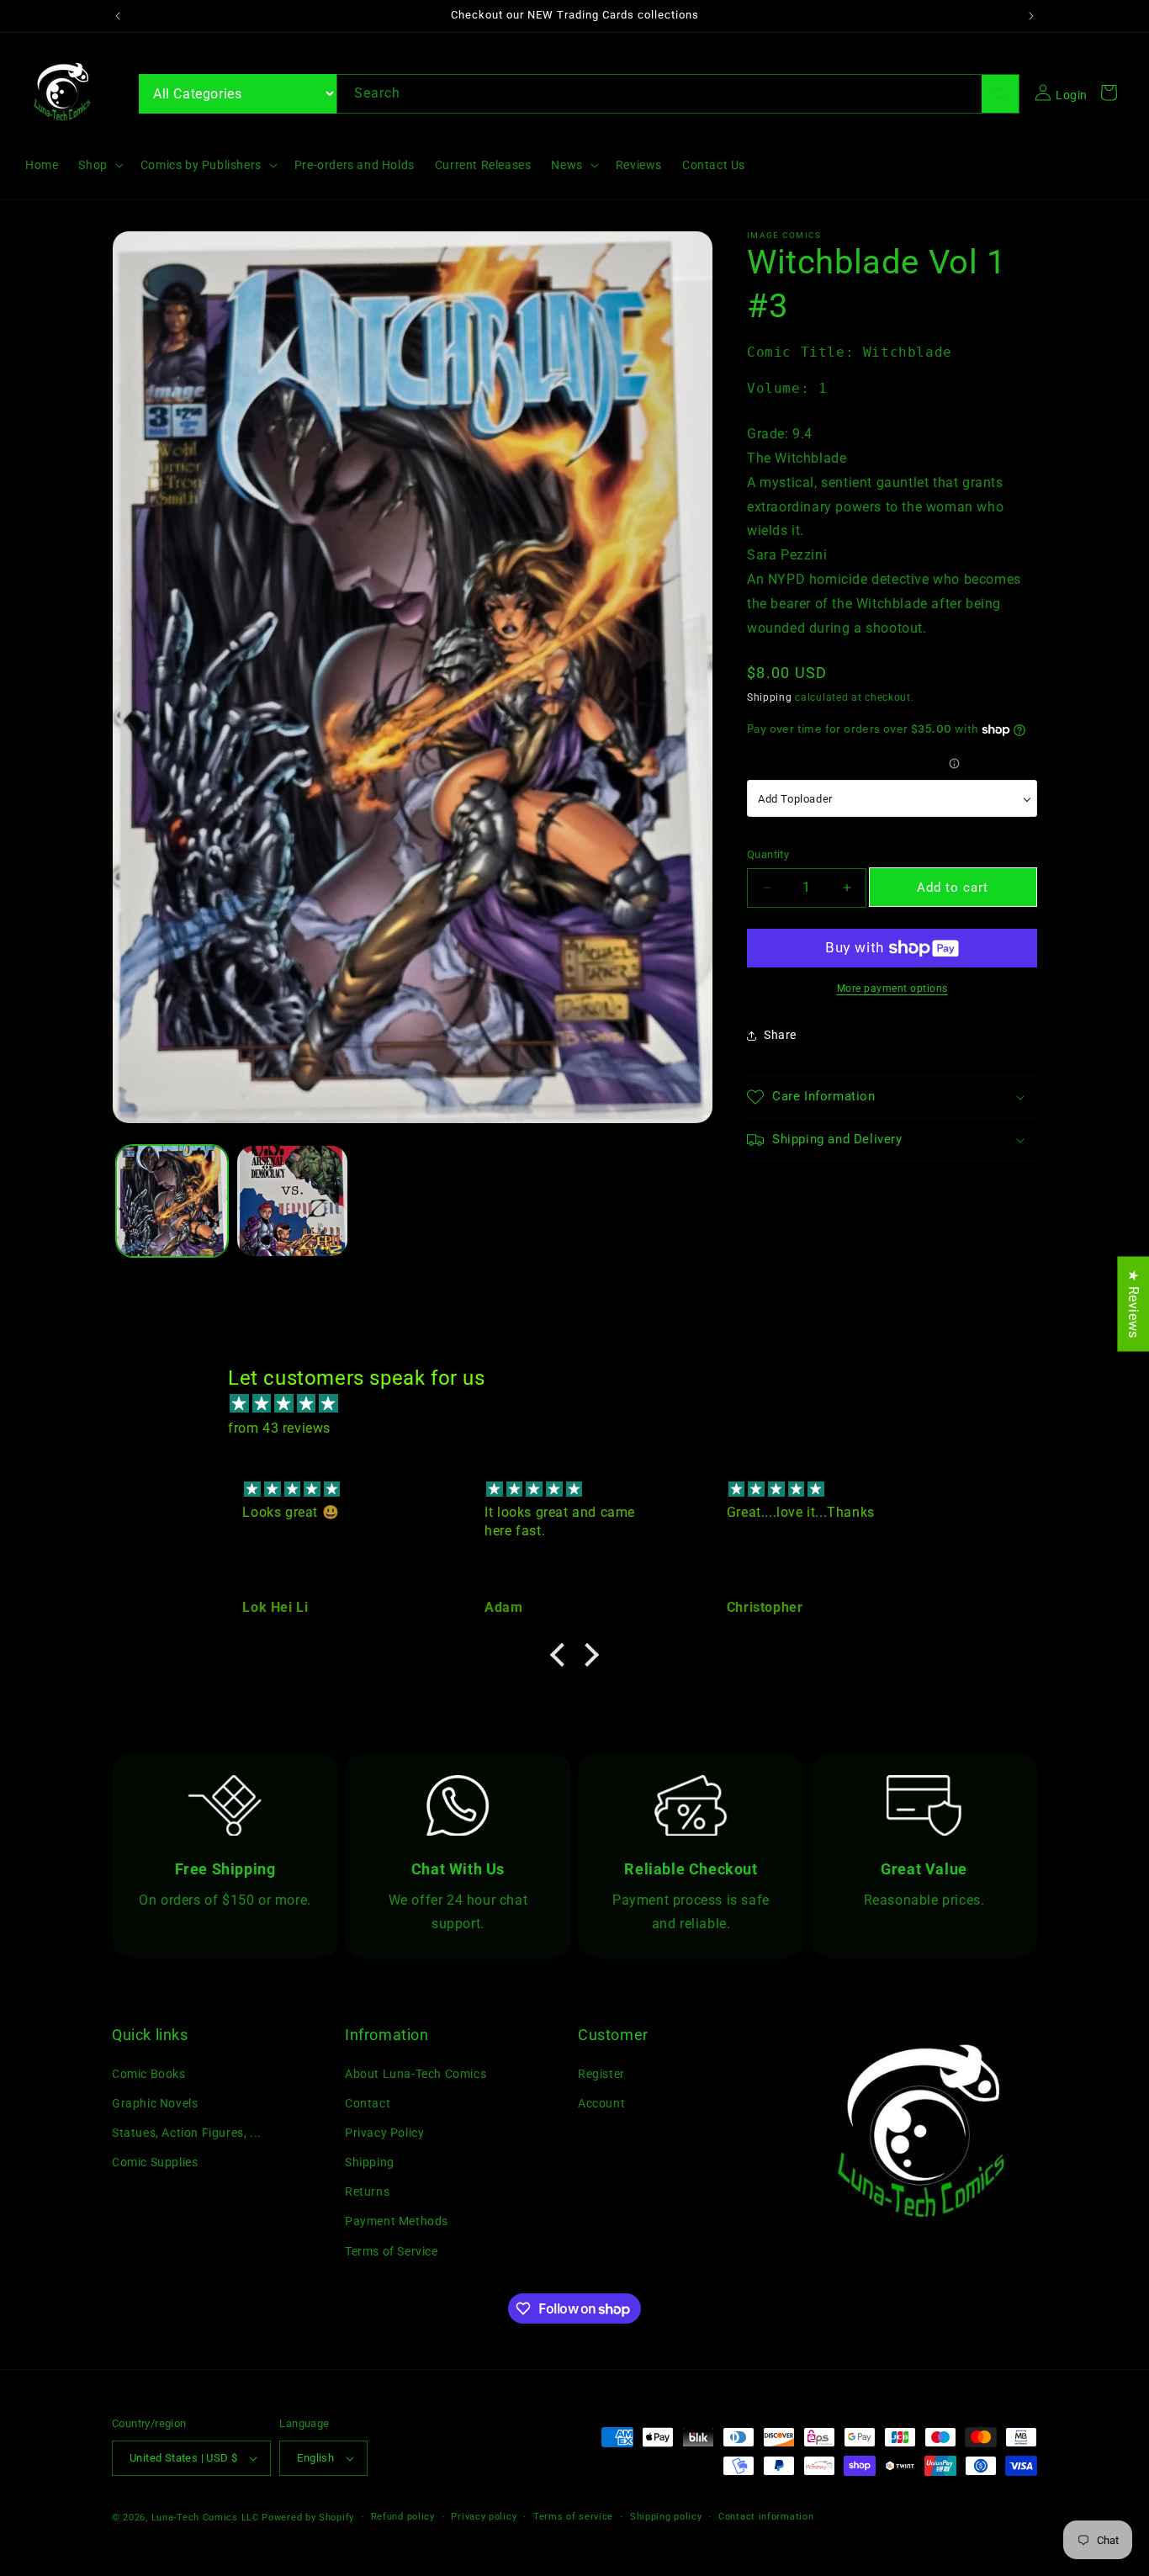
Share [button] (780, 1035)
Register (601, 2073)
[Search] (1000, 94)
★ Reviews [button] (1133, 1304)
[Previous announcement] (118, 16)
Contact (368, 2103)
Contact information (766, 2516)
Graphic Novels (155, 2103)
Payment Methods (397, 2221)
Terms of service (573, 2516)
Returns (367, 2192)
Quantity (768, 854)
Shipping (770, 697)
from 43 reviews (279, 1428)
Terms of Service (392, 2251)
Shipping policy (666, 2516)
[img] (583, 1404)
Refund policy (403, 2516)
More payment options (892, 989)
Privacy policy (484, 2516)
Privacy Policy (384, 2133)
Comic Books (149, 2073)
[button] (99, 165)
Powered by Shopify (308, 2518)
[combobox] (678, 94)
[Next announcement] (1031, 16)
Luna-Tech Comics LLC (205, 2518)
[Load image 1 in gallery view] (172, 1201)
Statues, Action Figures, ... (187, 2133)
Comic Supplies (155, 2162)
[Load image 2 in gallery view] (292, 1201)
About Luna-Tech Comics (416, 2073)
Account (601, 2103)
